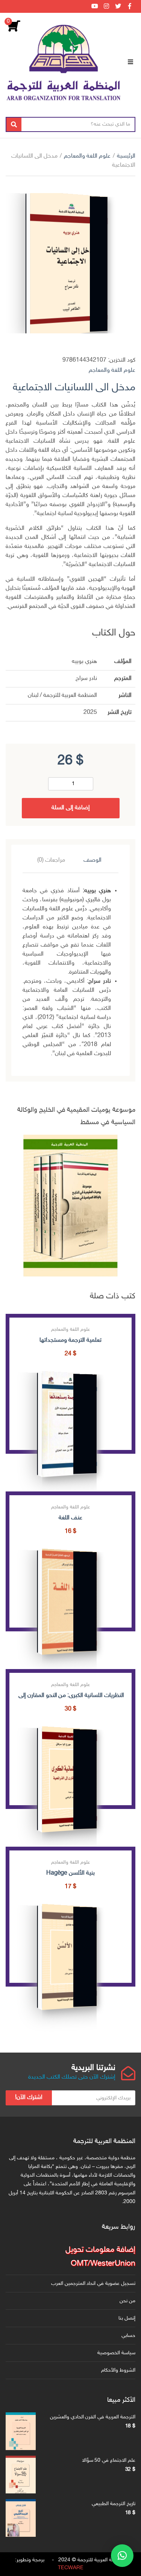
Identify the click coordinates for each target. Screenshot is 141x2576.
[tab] (92, 861)
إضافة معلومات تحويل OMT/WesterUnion (100, 2257)
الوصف (92, 860)
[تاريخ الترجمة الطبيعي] (21, 2518)
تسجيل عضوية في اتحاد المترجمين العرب (93, 2284)
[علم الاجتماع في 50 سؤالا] (21, 2475)
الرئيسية (126, 156)
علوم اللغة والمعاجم (87, 156)
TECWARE (71, 2568)
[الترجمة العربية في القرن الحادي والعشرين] (21, 2431)
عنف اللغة (70, 1518)
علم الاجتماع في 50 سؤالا (109, 2460)
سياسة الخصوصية (116, 2353)
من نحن (127, 2301)
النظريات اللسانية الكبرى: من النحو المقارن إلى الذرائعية (70, 1696)
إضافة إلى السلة (71, 808)
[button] (122, 2556)
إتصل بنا (127, 2318)
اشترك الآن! (29, 2098)
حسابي (128, 2336)
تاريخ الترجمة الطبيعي (114, 2504)
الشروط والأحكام (118, 2370)
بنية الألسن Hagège (70, 1873)
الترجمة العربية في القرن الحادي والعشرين (93, 2417)
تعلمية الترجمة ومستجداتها (70, 1340)
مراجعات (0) (51, 860)
